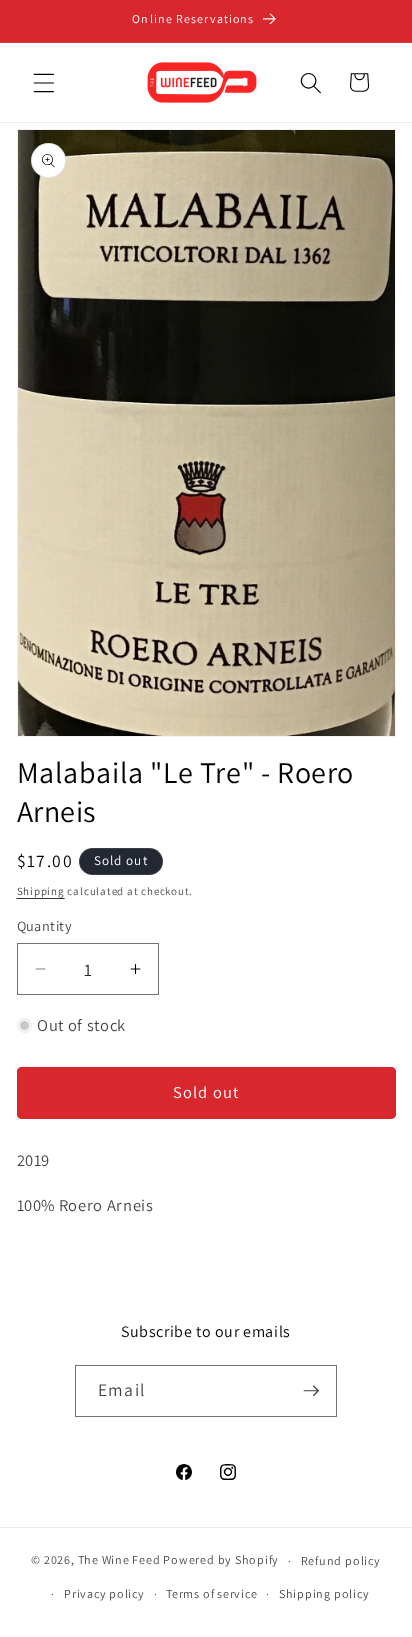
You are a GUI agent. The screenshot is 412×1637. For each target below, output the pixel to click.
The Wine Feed (119, 1560)
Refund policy (341, 1560)
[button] (44, 82)
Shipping (41, 891)
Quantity (45, 925)
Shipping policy (324, 1593)
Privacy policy (104, 1593)
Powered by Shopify (221, 1560)
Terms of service (211, 1593)
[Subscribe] (311, 1391)
